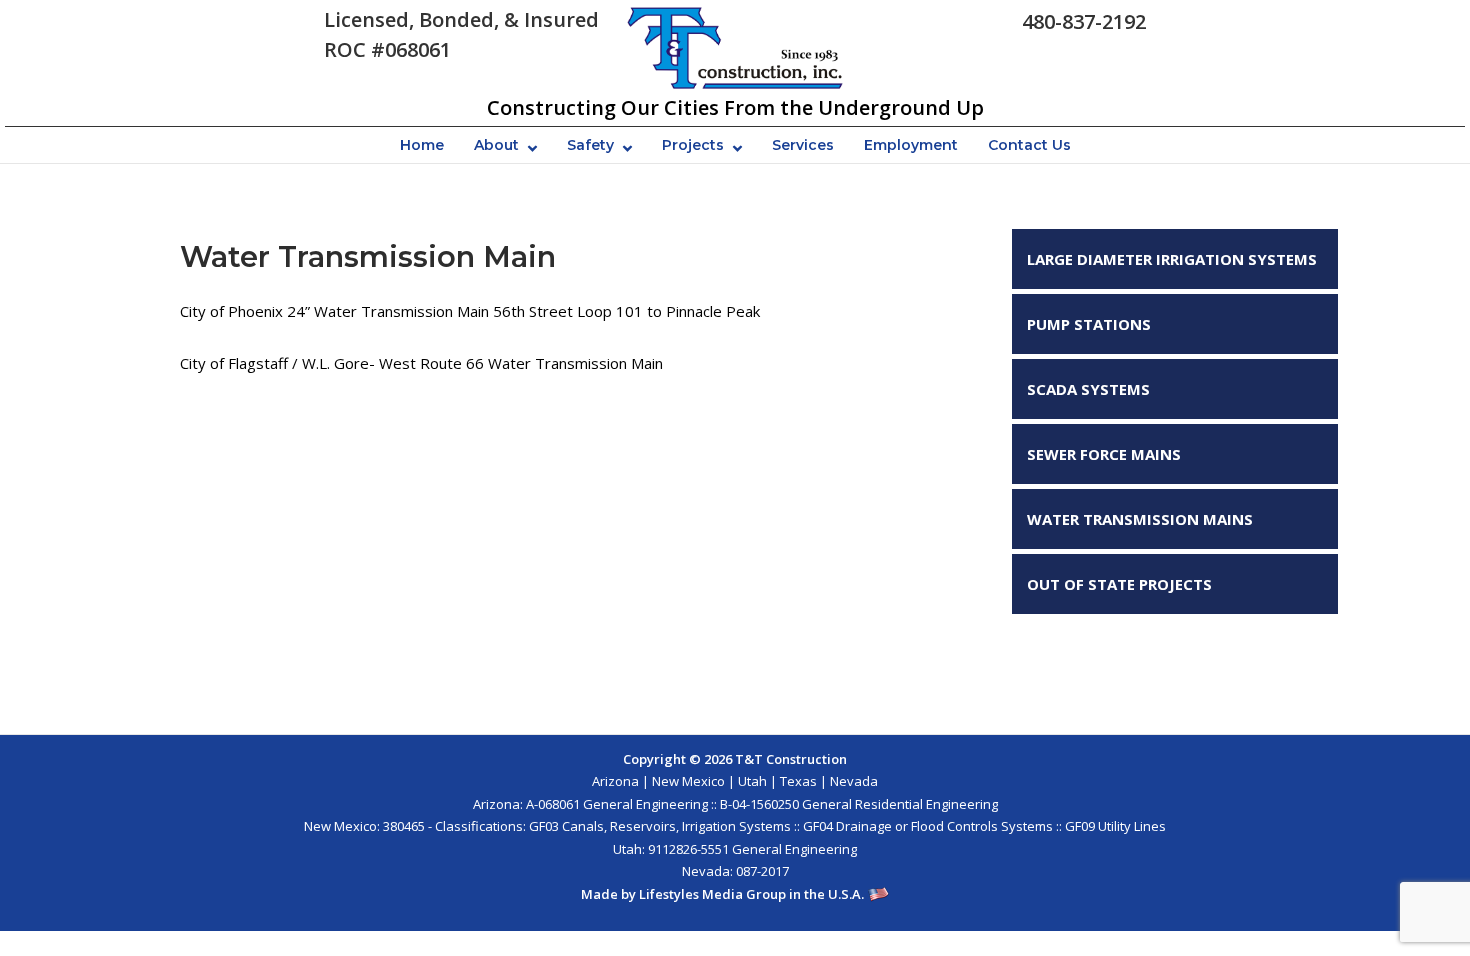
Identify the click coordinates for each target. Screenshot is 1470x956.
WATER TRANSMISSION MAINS (1140, 519)
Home (422, 145)
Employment (911, 145)
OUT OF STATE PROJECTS (1119, 584)
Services (803, 145)
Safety (590, 145)
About (496, 145)
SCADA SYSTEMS (1088, 389)
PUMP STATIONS (1089, 324)
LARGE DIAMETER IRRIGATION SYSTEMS (1172, 259)
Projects (693, 145)
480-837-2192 (1084, 21)
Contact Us (1029, 145)
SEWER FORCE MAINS (1104, 454)
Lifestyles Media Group (712, 894)
